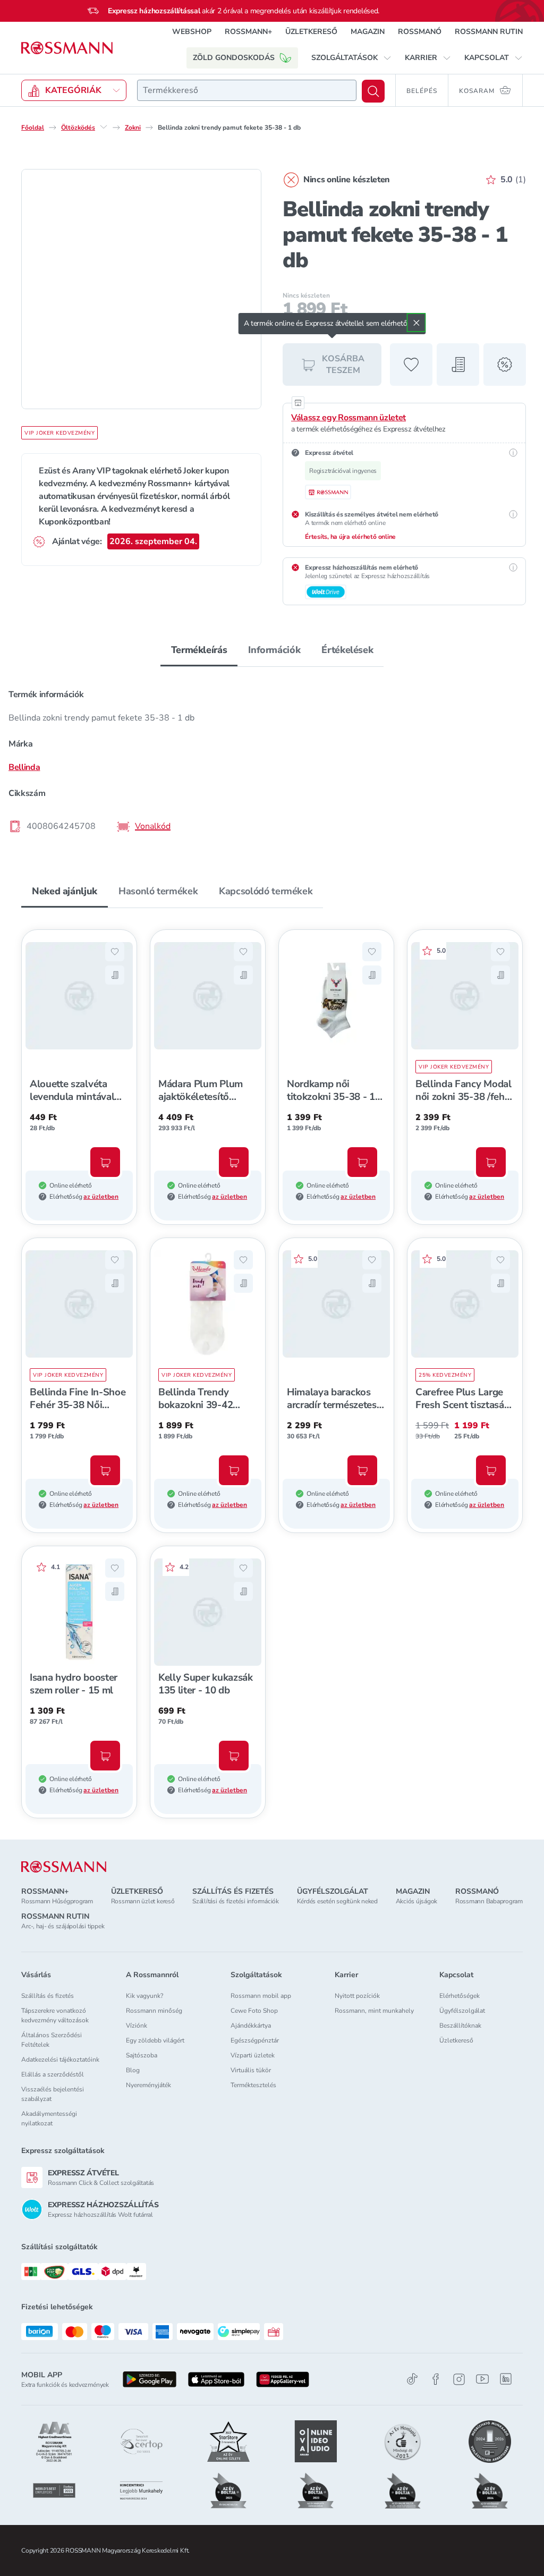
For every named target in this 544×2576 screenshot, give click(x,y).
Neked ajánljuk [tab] (65, 891)
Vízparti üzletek (253, 2055)
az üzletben (101, 1197)
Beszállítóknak (460, 2026)
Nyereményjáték (148, 2085)
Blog (133, 2070)
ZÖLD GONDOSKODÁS (234, 58)
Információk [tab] (274, 650)
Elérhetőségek (460, 1996)
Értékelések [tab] (347, 650)
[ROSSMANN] (64, 1867)
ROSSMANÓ (420, 32)
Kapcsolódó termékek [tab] (266, 891)
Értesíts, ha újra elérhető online (350, 537)
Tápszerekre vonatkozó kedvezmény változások (55, 2015)
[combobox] (247, 90)
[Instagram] (459, 2379)
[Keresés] (373, 91)
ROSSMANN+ (248, 32)
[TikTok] (412, 2379)
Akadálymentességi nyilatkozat (49, 2119)
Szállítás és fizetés (48, 1996)
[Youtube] (482, 2379)
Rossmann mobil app (261, 1996)
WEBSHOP (192, 32)
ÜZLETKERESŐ (311, 32)
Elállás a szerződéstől (53, 2074)
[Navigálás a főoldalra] (67, 48)
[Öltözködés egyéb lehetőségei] (104, 127)
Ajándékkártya (251, 2026)
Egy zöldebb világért (155, 2040)
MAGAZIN (368, 32)
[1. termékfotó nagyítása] (141, 289)
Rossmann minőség (154, 2011)
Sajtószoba (142, 2055)
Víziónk (137, 2026)
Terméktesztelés (253, 2085)
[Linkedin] (506, 2379)
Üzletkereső (456, 2040)
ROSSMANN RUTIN (489, 32)
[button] (351, 58)
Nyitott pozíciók (357, 1996)
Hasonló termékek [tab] (158, 891)
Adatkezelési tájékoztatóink (60, 2060)
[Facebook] (436, 2379)
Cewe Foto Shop (254, 2011)
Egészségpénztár (255, 2040)
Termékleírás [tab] (199, 650)
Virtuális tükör (251, 2070)
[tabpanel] (272, 760)
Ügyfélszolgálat (462, 2011)
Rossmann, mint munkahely (374, 2011)
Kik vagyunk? (144, 1996)
